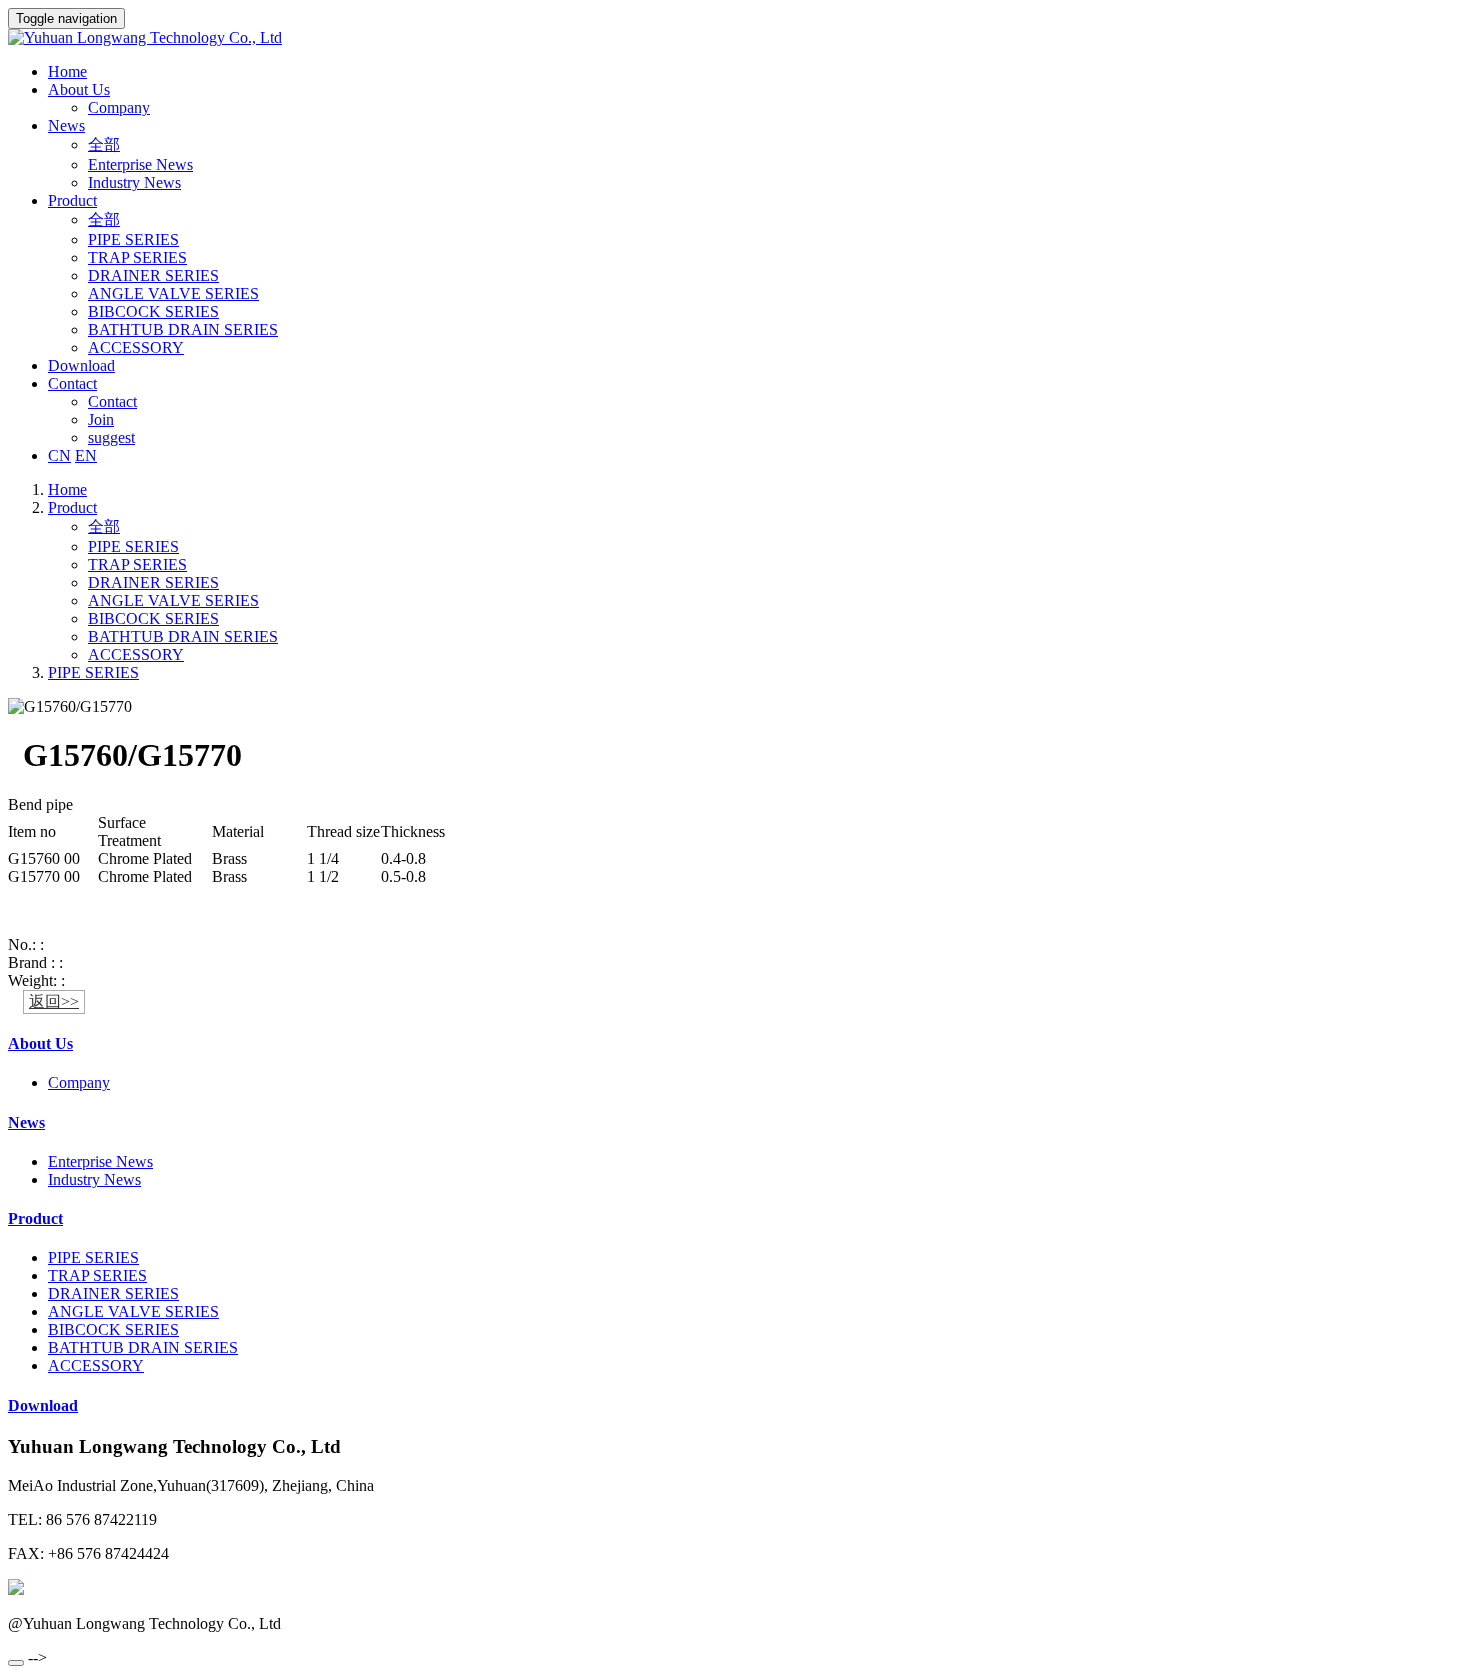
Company (119, 107)
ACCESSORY (136, 347)
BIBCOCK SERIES (153, 311)
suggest (111, 437)
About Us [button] (79, 89)
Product (72, 507)
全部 (104, 144)
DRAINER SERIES (153, 275)
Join (101, 419)
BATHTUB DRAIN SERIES (183, 329)
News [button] (66, 125)
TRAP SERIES (137, 257)
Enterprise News (140, 164)
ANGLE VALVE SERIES (173, 293)
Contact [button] (72, 383)
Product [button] (72, 200)
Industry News (134, 182)
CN (59, 455)
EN (86, 455)
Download (81, 365)
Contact (112, 401)
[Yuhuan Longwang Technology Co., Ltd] (735, 38)
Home (67, 71)
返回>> (54, 1001)
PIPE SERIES (133, 239)
